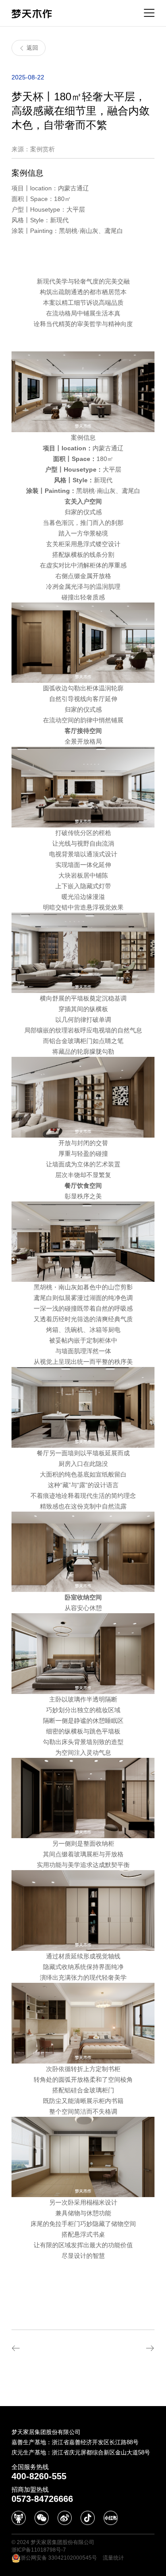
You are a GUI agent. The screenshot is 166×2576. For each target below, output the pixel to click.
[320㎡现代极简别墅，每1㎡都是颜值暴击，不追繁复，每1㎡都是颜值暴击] (44, 2348)
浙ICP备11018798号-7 (39, 2550)
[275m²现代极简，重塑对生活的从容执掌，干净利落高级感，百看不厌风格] (122, 2348)
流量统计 (113, 2558)
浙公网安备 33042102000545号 (59, 2558)
